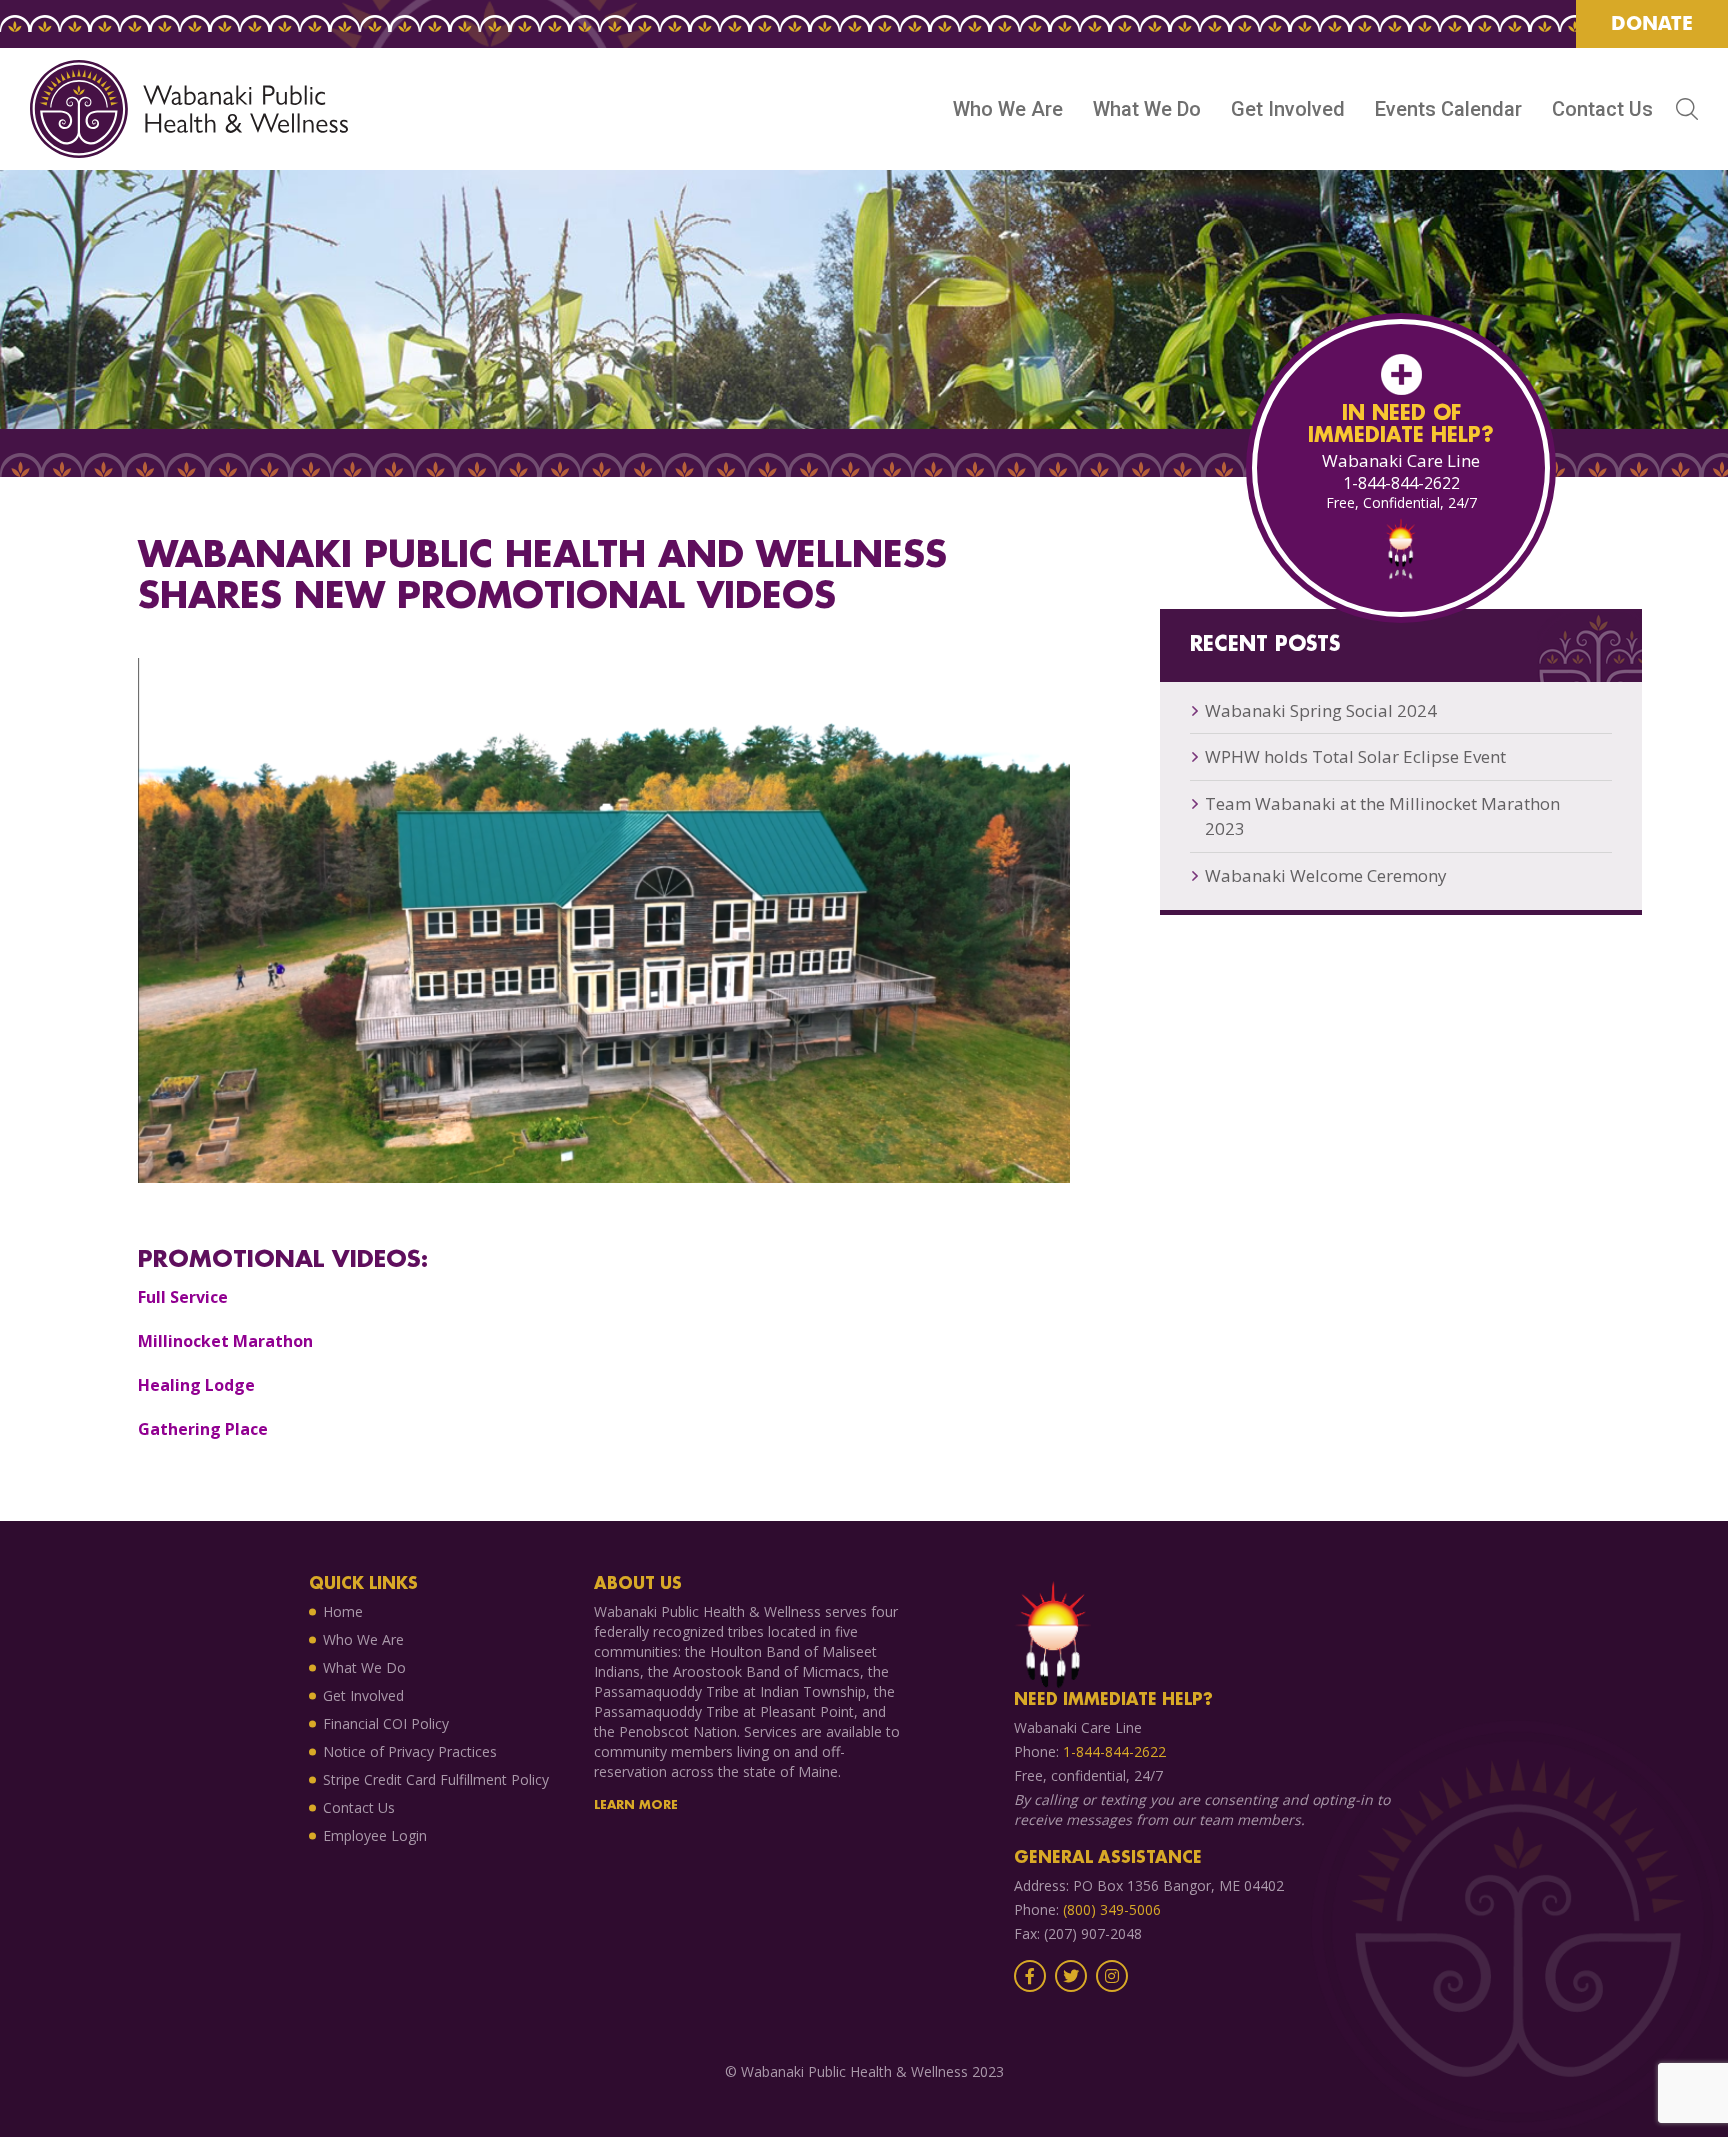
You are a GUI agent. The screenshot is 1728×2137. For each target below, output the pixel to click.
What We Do (1147, 109)
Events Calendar (1448, 109)
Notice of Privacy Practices (410, 1751)
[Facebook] (1030, 1976)
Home (343, 1611)
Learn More (636, 1805)
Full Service (183, 1297)
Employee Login (375, 1835)
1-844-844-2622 (1401, 483)
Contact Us (1602, 109)
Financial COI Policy (386, 1723)
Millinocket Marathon (225, 1341)
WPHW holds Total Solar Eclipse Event (1355, 756)
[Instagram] (1112, 1976)
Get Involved (1288, 109)
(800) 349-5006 (1112, 1909)
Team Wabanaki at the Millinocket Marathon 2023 (1382, 816)
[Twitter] (1071, 1976)
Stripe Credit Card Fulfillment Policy (436, 1779)
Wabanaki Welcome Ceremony (1326, 875)
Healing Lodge (196, 1385)
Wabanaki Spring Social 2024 (1321, 710)
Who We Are (1008, 109)
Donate (1652, 23)
